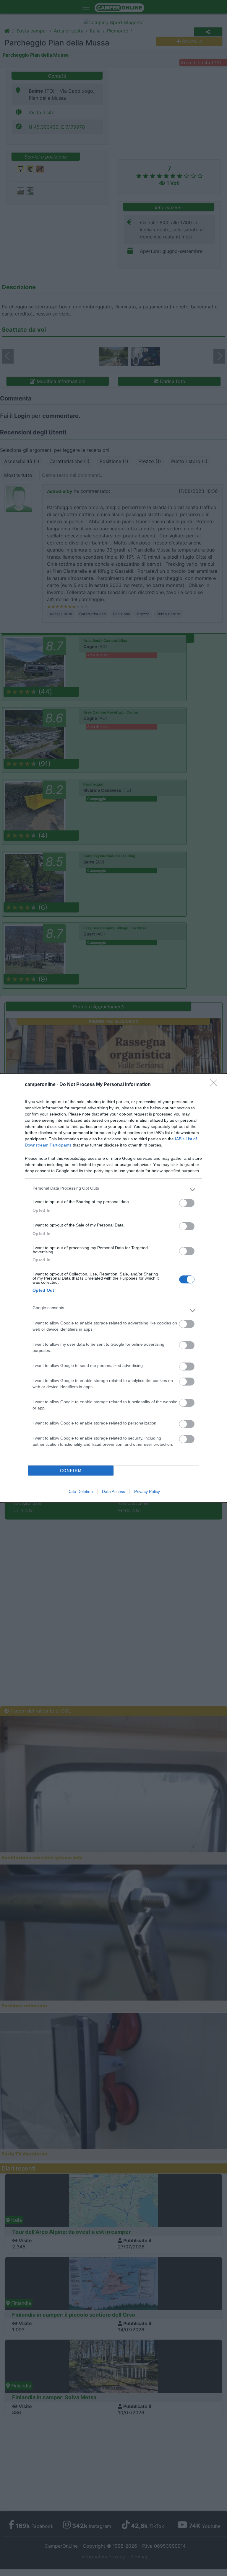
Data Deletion (80, 1491)
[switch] (187, 1203)
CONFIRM (71, 1471)
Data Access (113, 1491)
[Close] (215, 1085)
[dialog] (113, 1288)
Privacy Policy (147, 1491)
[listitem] (113, 1190)
